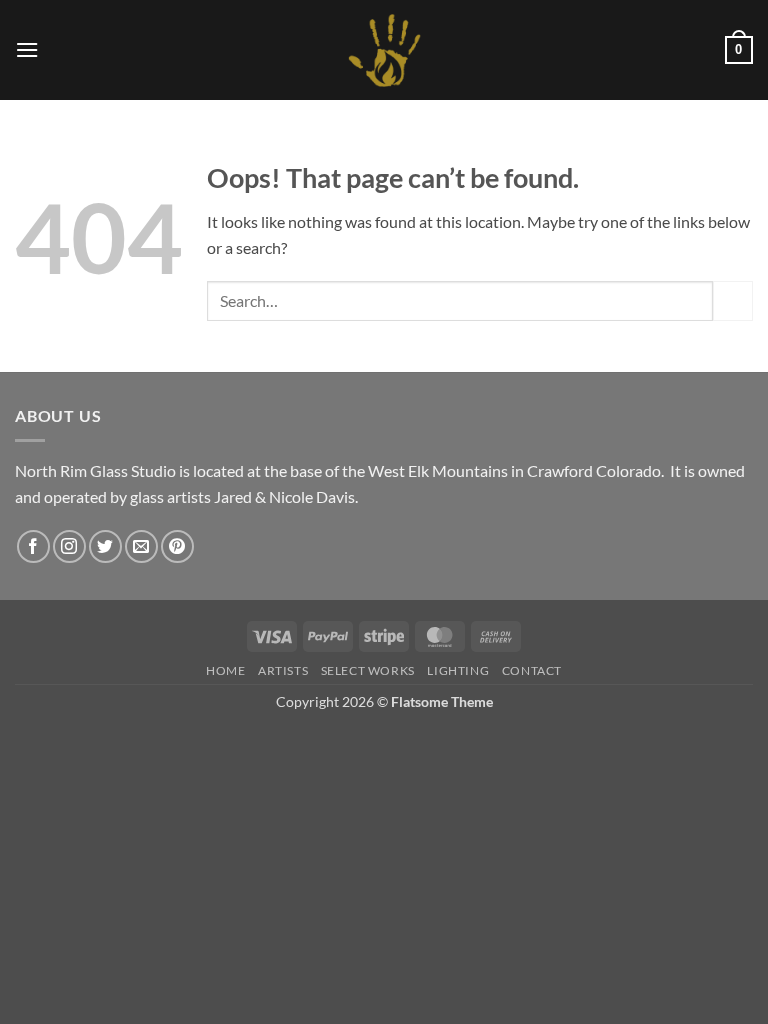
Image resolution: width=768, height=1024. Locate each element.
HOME (225, 670)
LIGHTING (458, 670)
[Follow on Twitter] (105, 546)
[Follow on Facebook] (33, 546)
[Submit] (733, 300)
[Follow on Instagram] (69, 546)
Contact (532, 670)
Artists (283, 670)
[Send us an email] (141, 546)
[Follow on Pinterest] (177, 546)
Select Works (368, 670)
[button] (27, 49)
